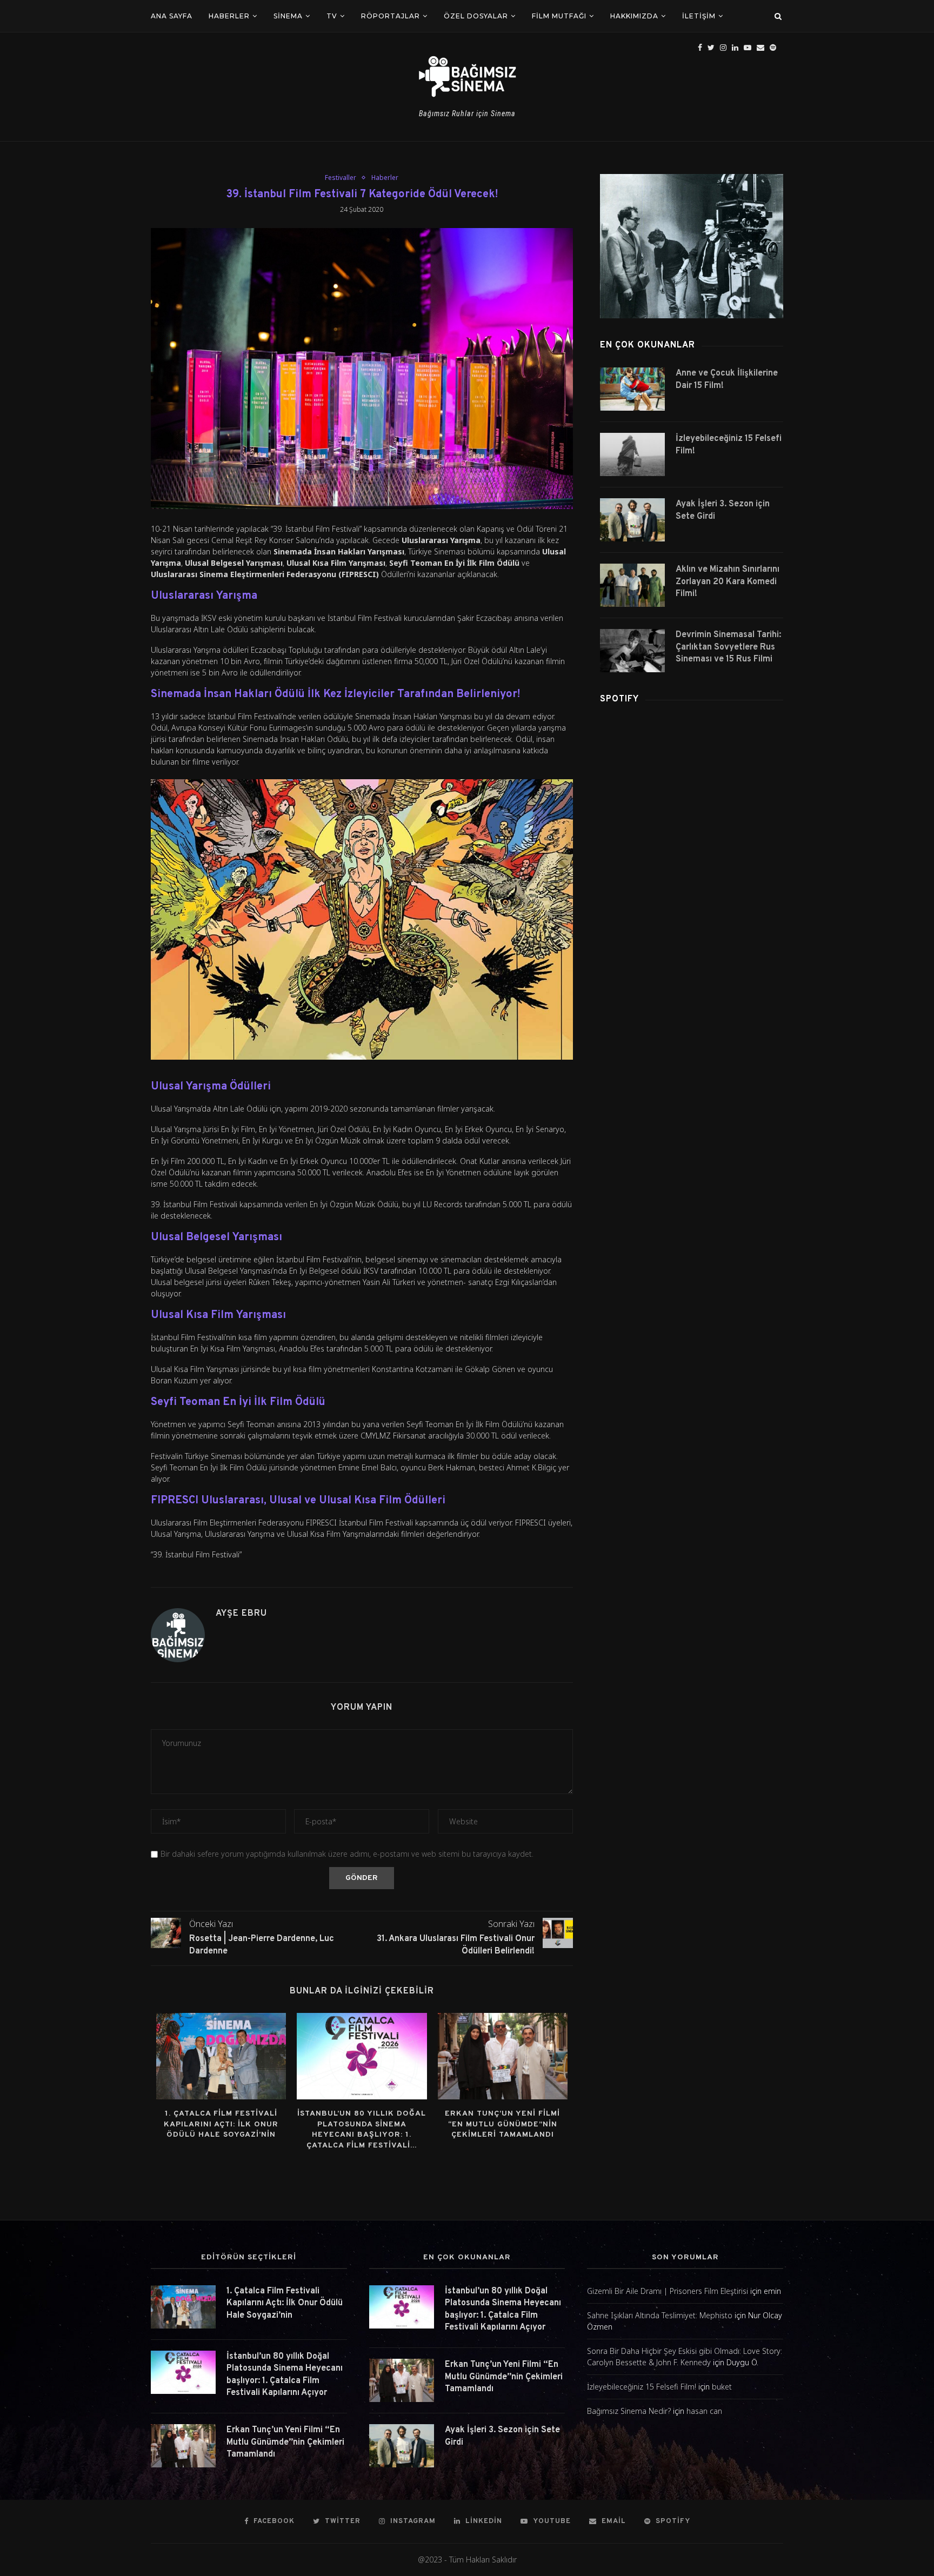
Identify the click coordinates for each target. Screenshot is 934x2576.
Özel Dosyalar (476, 16)
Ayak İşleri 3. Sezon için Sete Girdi (723, 510)
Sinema (288, 16)
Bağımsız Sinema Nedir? (629, 2411)
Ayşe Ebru (241, 1614)
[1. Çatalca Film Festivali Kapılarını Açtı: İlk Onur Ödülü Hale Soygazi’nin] (221, 2056)
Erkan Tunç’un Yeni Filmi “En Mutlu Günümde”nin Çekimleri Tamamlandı (502, 2124)
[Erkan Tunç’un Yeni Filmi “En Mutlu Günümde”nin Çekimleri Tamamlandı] (503, 2056)
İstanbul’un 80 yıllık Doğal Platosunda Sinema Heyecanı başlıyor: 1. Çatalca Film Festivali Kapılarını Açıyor (285, 2375)
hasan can (704, 2411)
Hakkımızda (634, 16)
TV (332, 16)
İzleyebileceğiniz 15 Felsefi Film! (729, 445)
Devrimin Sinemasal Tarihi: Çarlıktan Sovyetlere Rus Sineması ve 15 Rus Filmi (728, 647)
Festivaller (341, 178)
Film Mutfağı (559, 16)
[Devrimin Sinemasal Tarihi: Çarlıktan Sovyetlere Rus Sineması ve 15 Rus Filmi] (632, 651)
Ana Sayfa (172, 16)
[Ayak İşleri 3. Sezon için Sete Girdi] (632, 520)
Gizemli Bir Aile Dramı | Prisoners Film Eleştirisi (668, 2291)
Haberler (229, 16)
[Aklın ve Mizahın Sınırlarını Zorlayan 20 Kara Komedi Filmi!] (632, 585)
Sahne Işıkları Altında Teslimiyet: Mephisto (660, 2315)
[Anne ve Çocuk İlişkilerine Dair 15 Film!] (632, 389)
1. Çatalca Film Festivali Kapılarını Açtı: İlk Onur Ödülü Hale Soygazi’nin (221, 2124)
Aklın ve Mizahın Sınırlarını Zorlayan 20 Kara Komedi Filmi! (728, 582)
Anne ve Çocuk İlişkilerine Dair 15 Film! (727, 379)
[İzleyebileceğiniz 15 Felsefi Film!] (632, 454)
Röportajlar (391, 16)
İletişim (699, 16)
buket (722, 2387)
